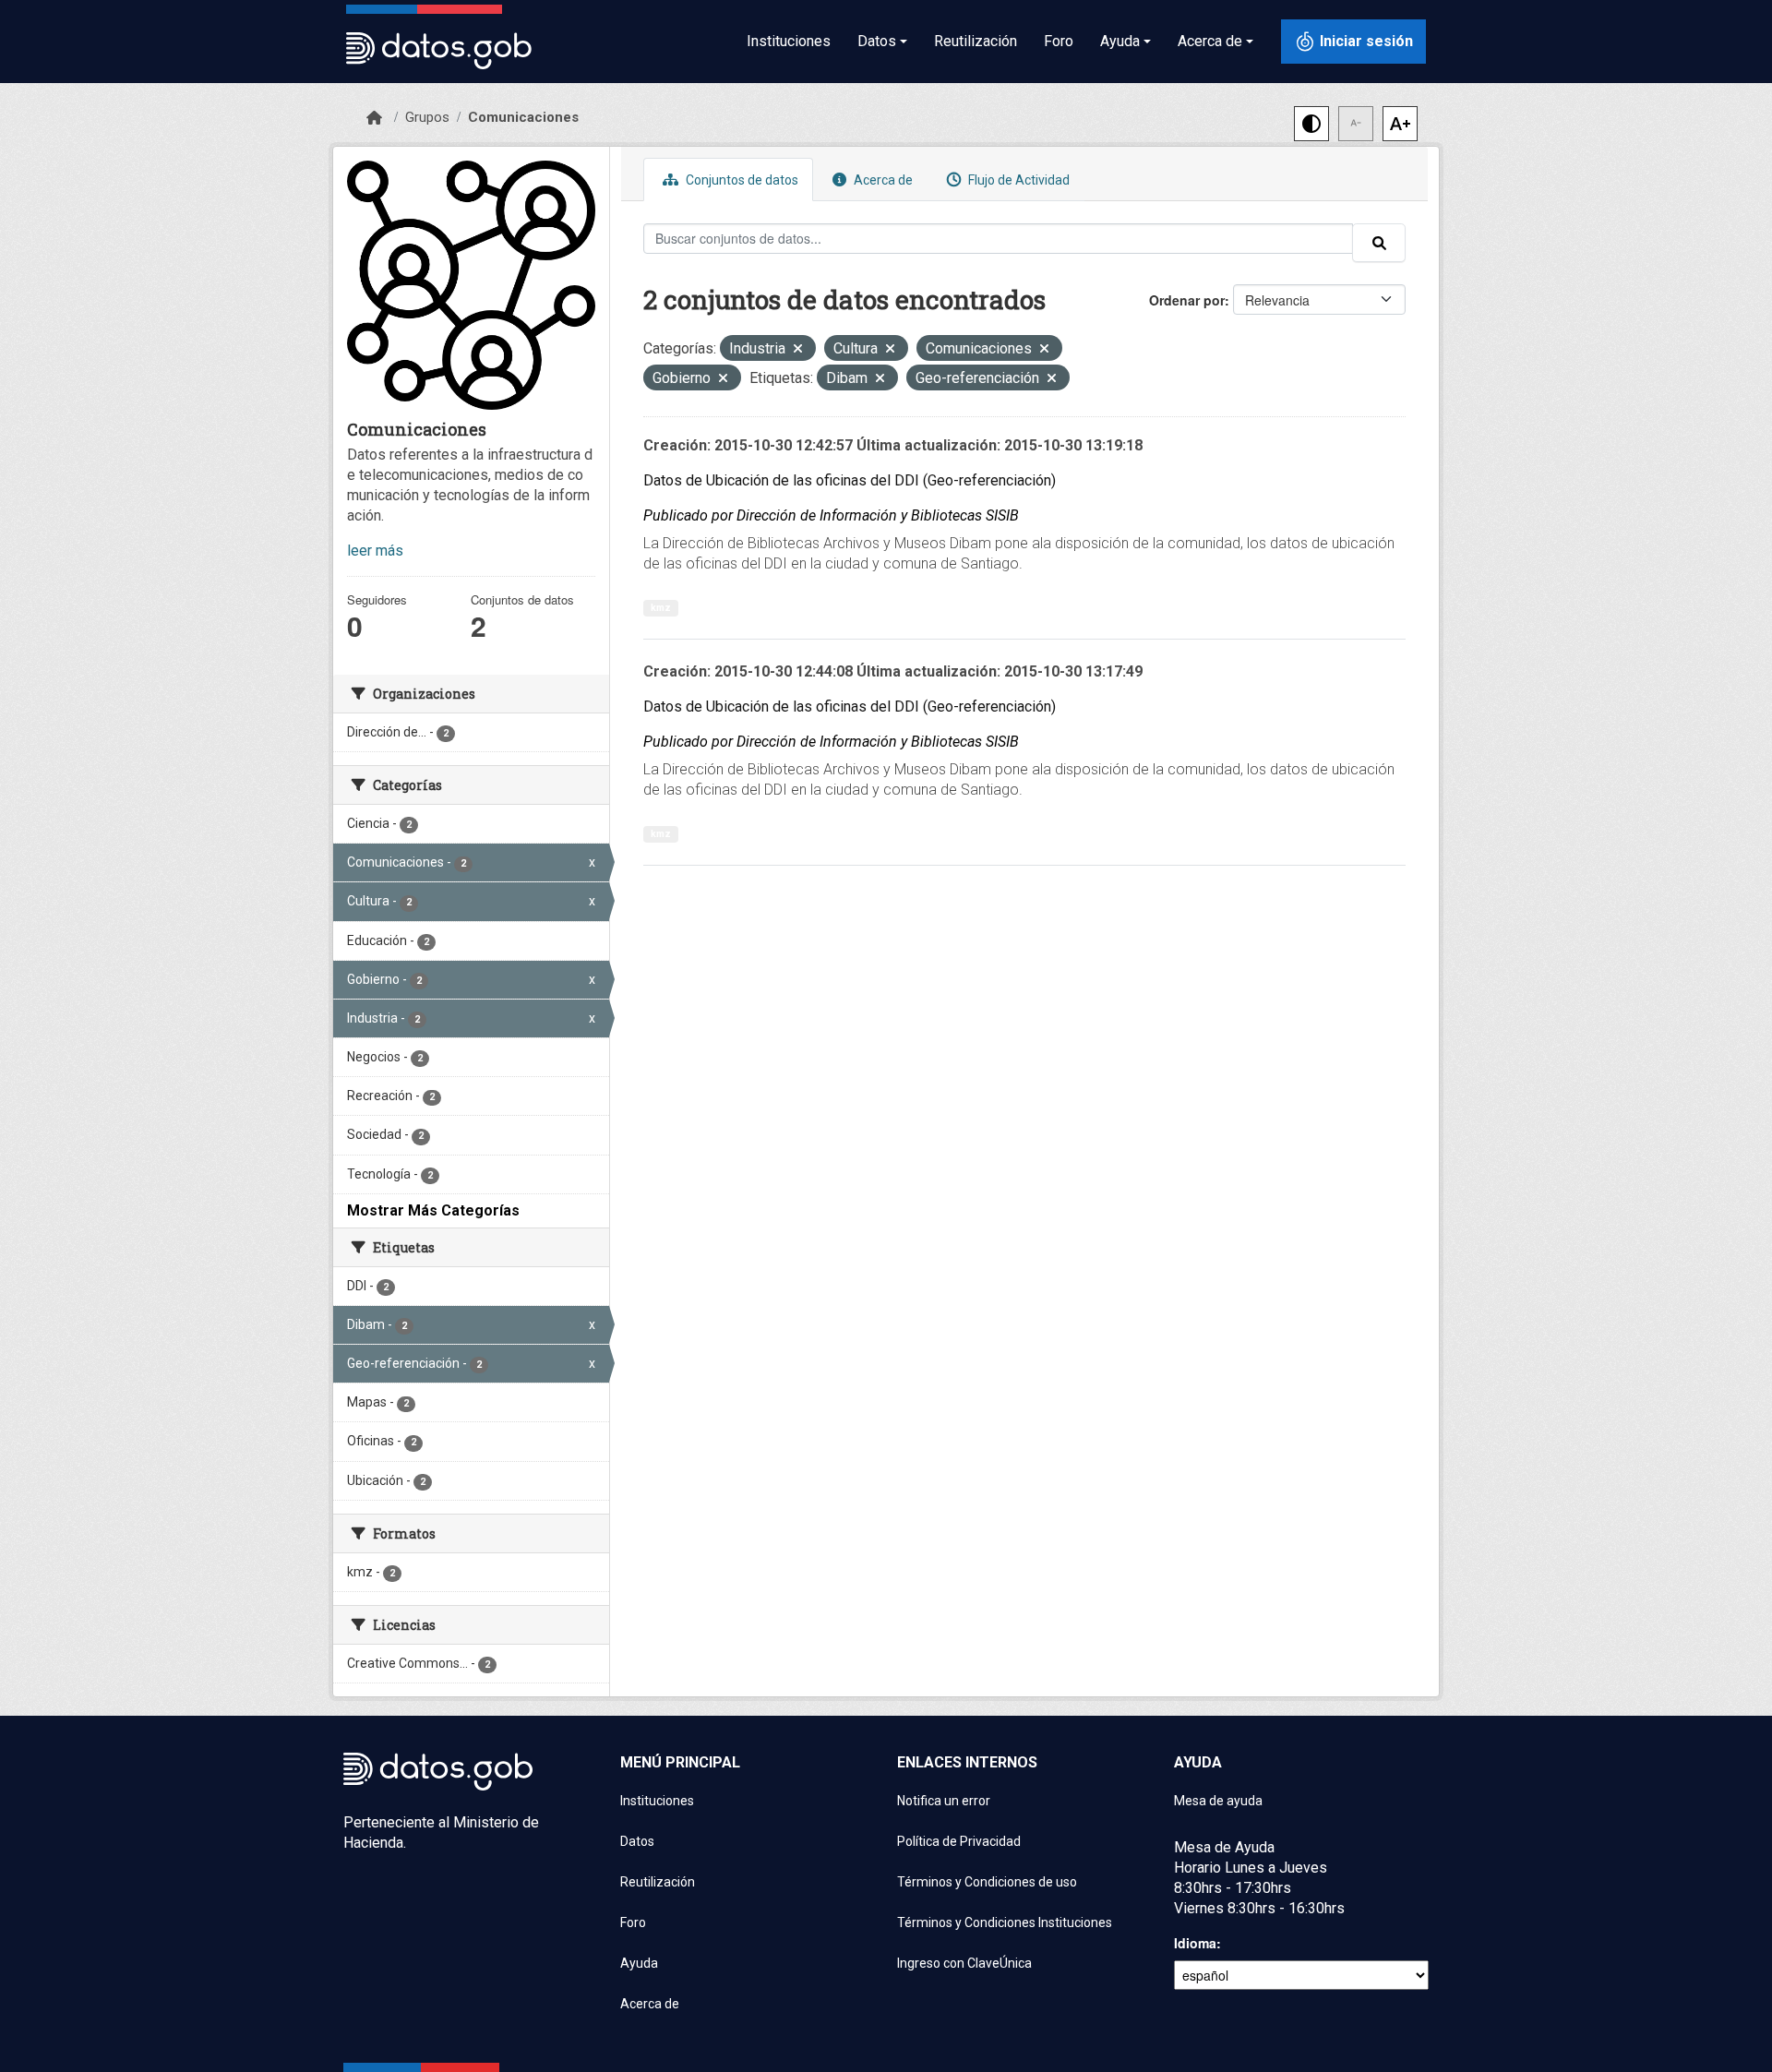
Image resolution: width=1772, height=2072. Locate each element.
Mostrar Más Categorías (433, 1210)
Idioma (1195, 1943)
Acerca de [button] (1210, 41)
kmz (661, 608)
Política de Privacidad (959, 1841)
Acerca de (882, 180)
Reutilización (976, 41)
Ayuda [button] (1120, 41)
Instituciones (789, 41)
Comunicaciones (523, 117)
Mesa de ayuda (1218, 1801)
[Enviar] (1379, 243)
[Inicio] (374, 118)
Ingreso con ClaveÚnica (964, 1963)
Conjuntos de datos (741, 180)
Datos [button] (877, 41)
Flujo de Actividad (1018, 180)
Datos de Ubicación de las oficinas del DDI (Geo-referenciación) (850, 480)
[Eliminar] (798, 350)
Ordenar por (1187, 300)
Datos (637, 1841)
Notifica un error (944, 1801)
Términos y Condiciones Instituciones (1005, 1922)
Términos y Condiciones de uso (987, 1882)
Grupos (427, 117)
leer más (375, 551)
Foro (1059, 41)
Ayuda (639, 1963)
